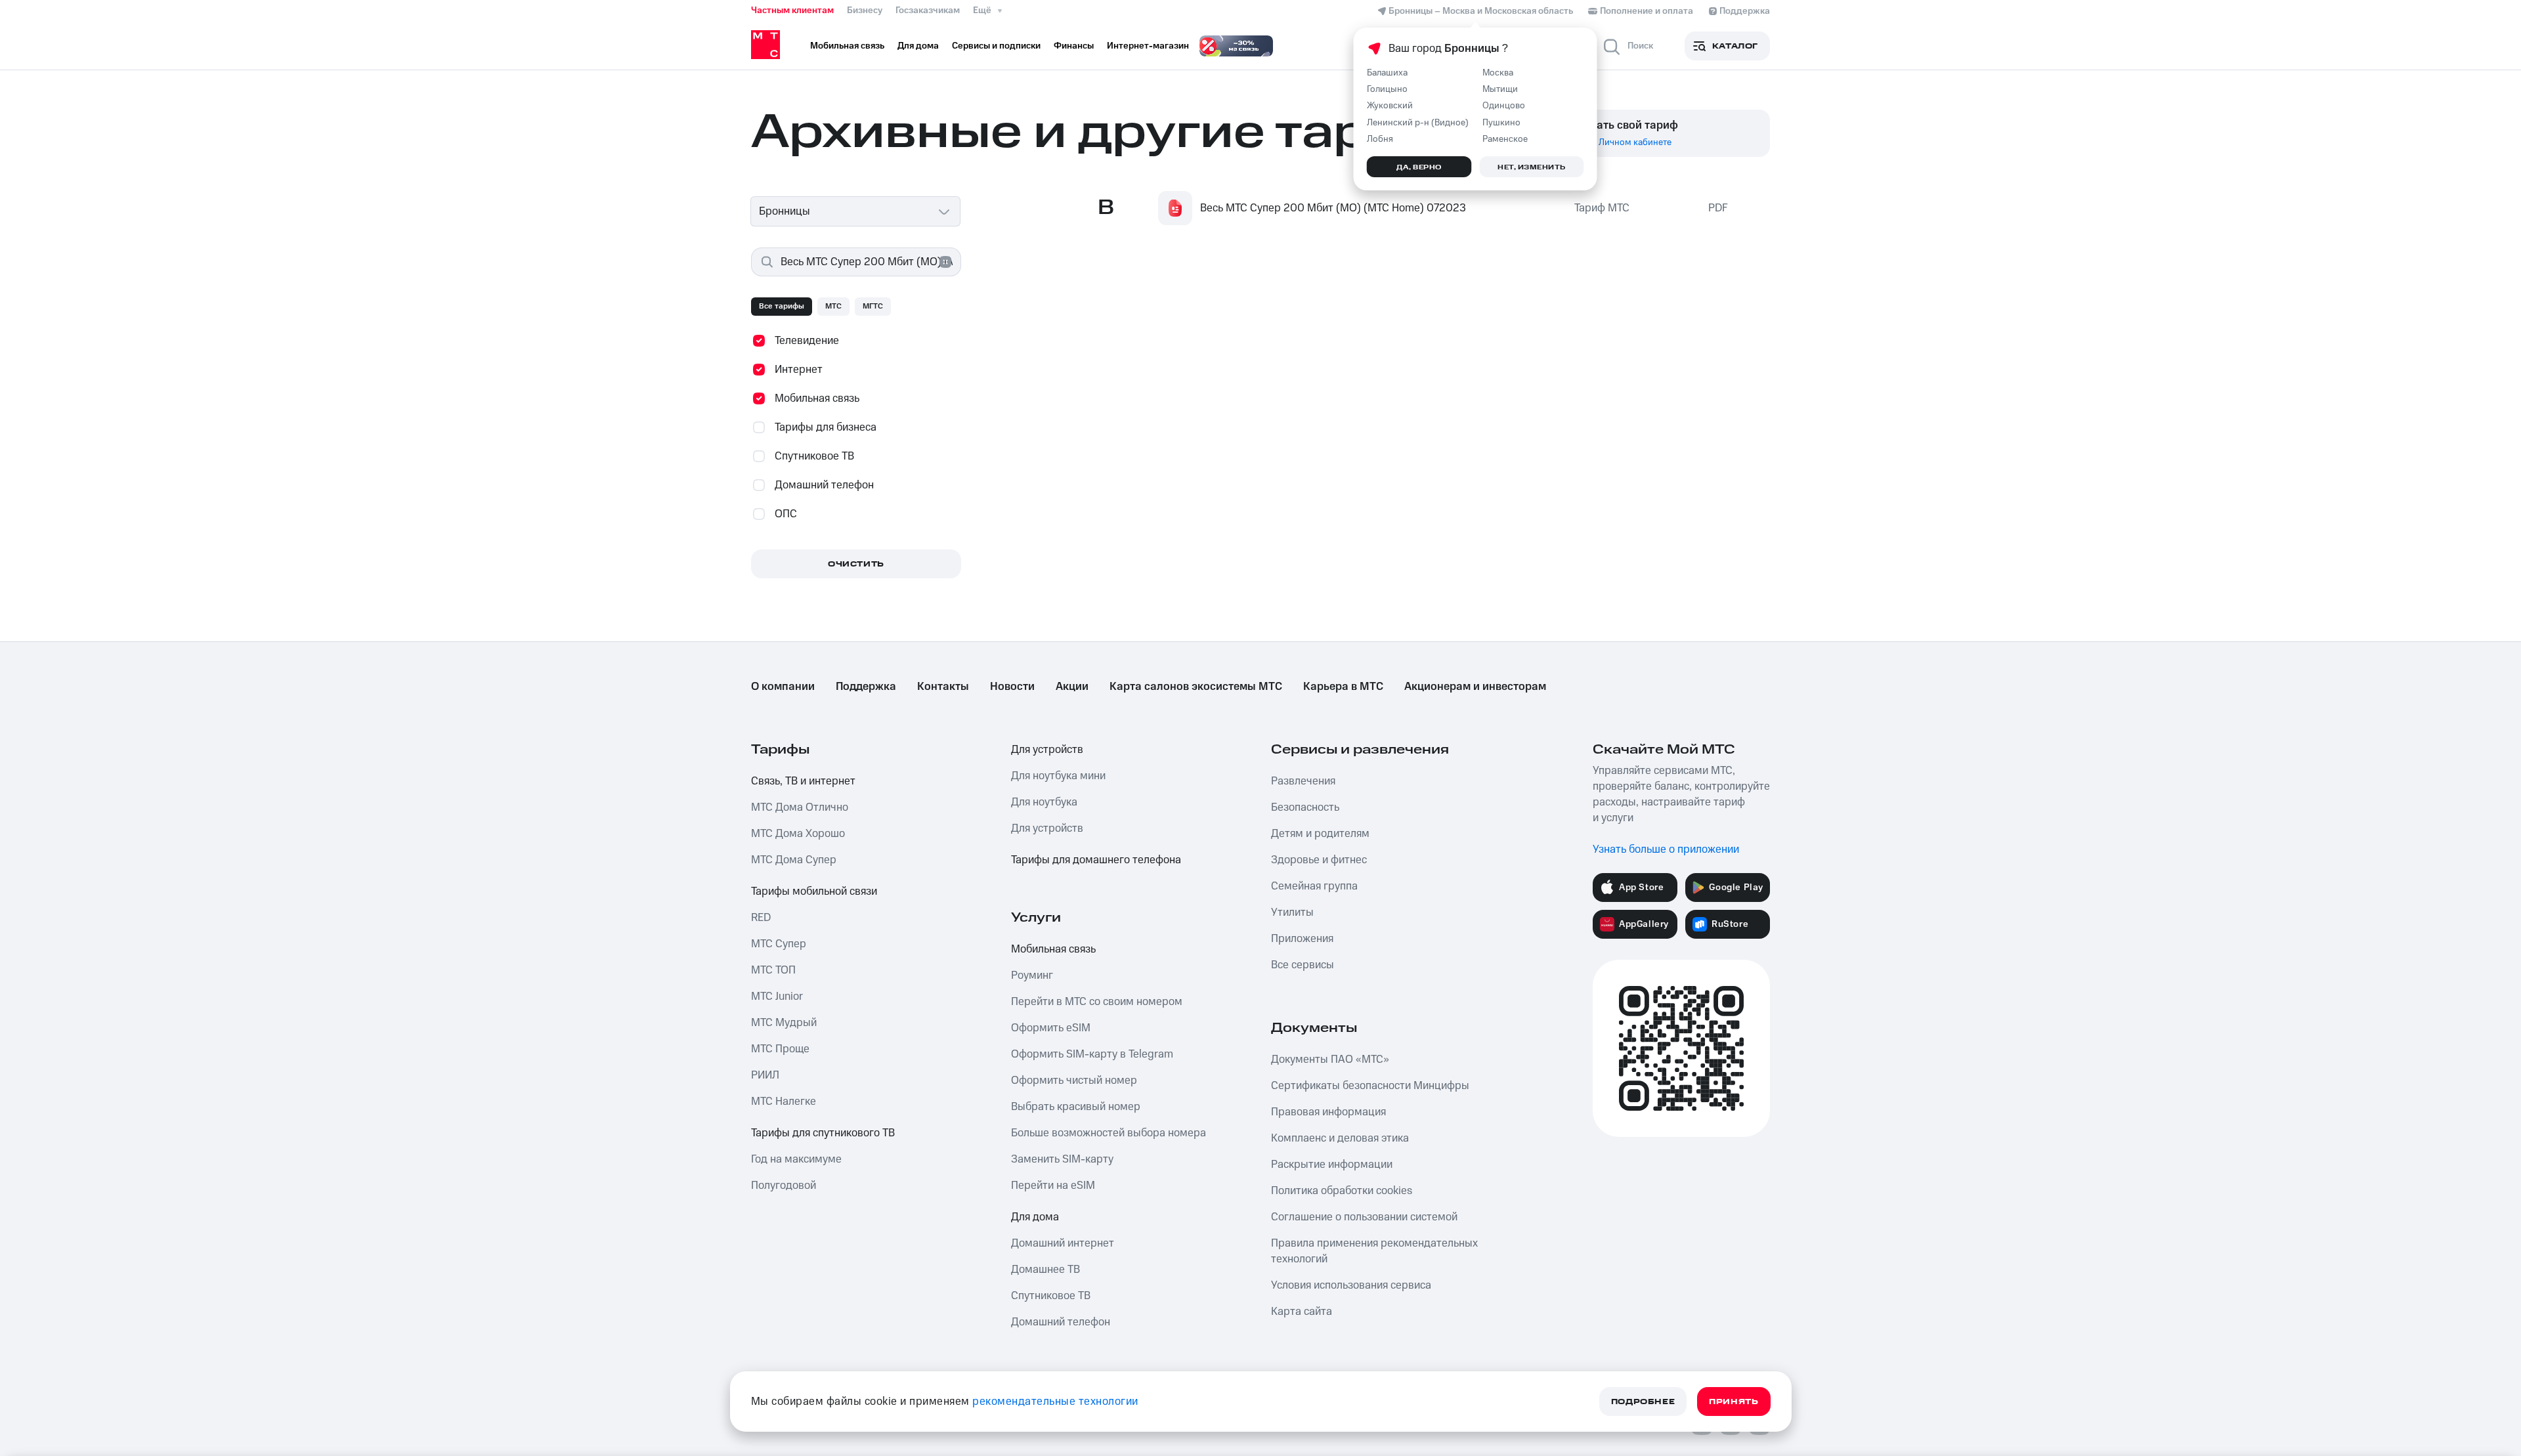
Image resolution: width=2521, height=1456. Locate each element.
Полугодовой (784, 1186)
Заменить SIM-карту (1062, 1159)
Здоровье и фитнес (1319, 860)
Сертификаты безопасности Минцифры (1370, 1086)
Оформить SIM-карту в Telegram (1092, 1054)
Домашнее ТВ (1045, 1270)
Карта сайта (1302, 1312)
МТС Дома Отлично (800, 807)
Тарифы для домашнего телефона (1096, 860)
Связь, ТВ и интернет (803, 781)
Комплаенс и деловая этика (1340, 1138)
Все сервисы (1303, 965)
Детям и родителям (1320, 834)
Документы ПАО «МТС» (1330, 1060)
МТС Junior (777, 996)
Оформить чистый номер (1074, 1081)
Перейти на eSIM (1053, 1186)
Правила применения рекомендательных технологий (1374, 1251)
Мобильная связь (1053, 949)
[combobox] (856, 211)
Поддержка (866, 687)
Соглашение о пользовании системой (1364, 1217)
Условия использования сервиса (1351, 1285)
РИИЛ (765, 1075)
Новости (1012, 687)
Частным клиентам (792, 11)
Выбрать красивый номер (1076, 1107)
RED (761, 918)
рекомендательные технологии (1055, 1402)
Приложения (1302, 939)
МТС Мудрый (784, 1023)
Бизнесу (865, 11)
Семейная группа (1314, 886)
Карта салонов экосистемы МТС (1196, 687)
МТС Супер (779, 944)
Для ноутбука (1044, 802)
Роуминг (1032, 975)
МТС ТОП (773, 970)
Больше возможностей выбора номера (1109, 1133)
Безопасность (1305, 807)
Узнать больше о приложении (1666, 849)
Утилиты (1292, 912)
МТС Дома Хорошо (798, 834)
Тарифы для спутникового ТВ (823, 1133)
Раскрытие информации (1332, 1165)
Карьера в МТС (1343, 687)
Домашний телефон (1061, 1322)
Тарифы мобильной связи (814, 891)
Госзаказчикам (928, 11)
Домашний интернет (1063, 1243)
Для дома (1035, 1217)
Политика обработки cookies (1342, 1191)
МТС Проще (780, 1049)
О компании (783, 687)
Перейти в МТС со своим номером (1097, 1002)
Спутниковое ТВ (1051, 1296)
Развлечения (1303, 781)
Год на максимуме (796, 1159)
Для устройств (1047, 750)
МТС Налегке (784, 1102)
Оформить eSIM (1051, 1028)
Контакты (943, 687)
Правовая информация (1328, 1112)
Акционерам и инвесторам (1475, 687)
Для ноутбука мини (1058, 776)
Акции (1072, 687)
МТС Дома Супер (794, 860)
